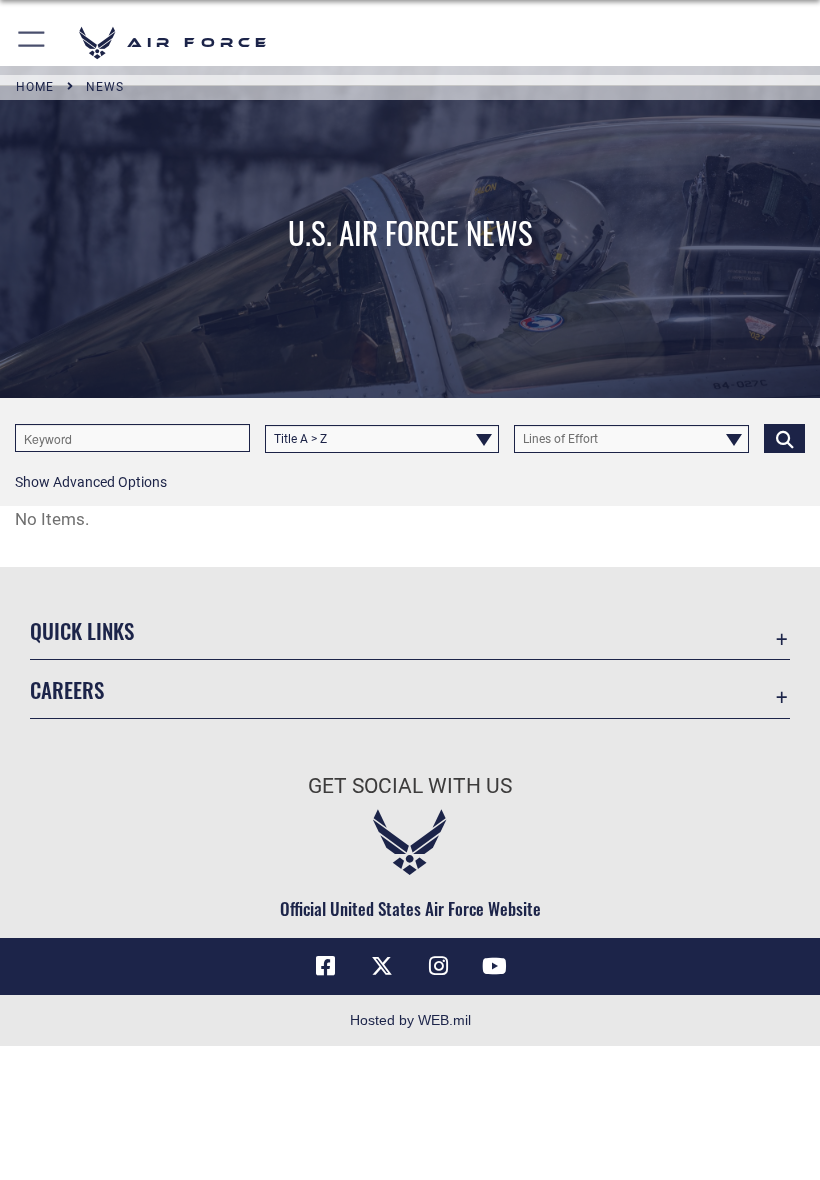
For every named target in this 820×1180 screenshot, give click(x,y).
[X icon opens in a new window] (382, 966)
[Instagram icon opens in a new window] (438, 966)
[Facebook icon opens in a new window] (326, 966)
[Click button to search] (784, 438)
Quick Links (82, 630)
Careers (67, 689)
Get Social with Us (410, 786)
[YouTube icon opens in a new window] (494, 966)
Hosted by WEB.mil (410, 1020)
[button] (32, 42)
